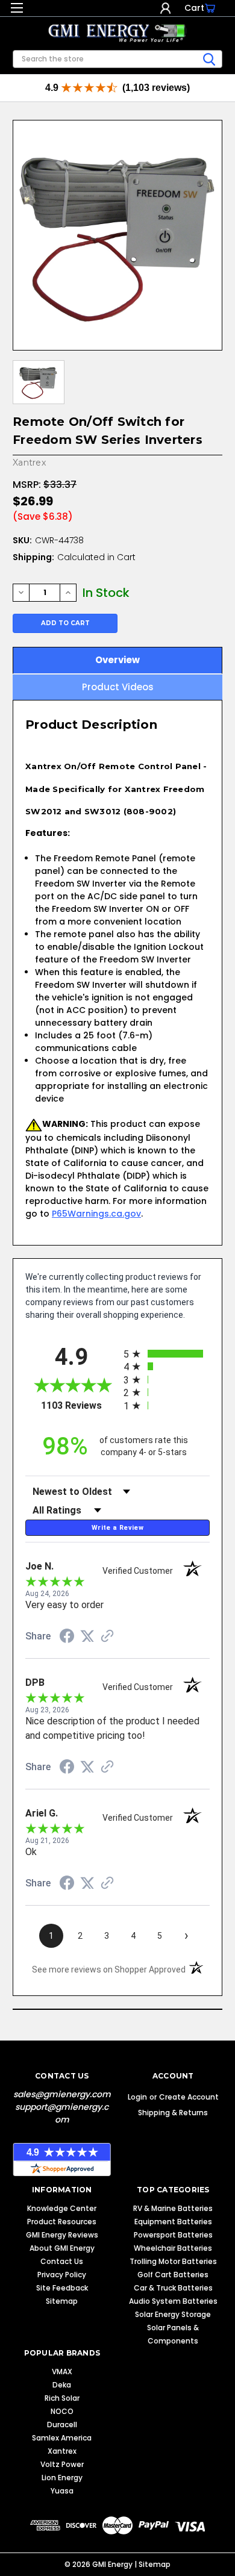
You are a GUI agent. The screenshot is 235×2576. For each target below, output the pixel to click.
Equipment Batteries (173, 2222)
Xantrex (62, 2451)
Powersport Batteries (173, 2235)
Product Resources (62, 2222)
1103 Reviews (79, 1405)
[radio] (167, 1354)
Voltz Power (62, 2464)
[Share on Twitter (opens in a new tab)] (87, 1636)
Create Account (189, 2097)
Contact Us (62, 2261)
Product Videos (118, 687)
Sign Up (177, 8)
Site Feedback (62, 2288)
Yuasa (62, 2491)
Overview (117, 660)
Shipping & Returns (173, 2113)
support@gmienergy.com (62, 2113)
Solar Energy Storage (173, 2314)
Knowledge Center (62, 2208)
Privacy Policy (62, 2275)
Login (165, 8)
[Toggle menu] (17, 11)
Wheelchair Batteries (173, 2248)
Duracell (62, 2425)
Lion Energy (62, 2478)
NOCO (62, 2411)
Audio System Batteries (173, 2301)
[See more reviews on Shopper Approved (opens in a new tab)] (107, 1637)
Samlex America (62, 2438)
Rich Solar (62, 2398)
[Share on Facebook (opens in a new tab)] (67, 1638)
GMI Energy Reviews (62, 2235)
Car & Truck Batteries (173, 2288)
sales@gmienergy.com (62, 2094)
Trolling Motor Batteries (173, 2261)
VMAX (62, 2372)
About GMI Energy (62, 2248)
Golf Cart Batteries (173, 2275)
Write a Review (117, 1528)
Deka (62, 2385)
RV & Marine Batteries (173, 2208)
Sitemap (62, 2301)
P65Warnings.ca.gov (96, 1214)
